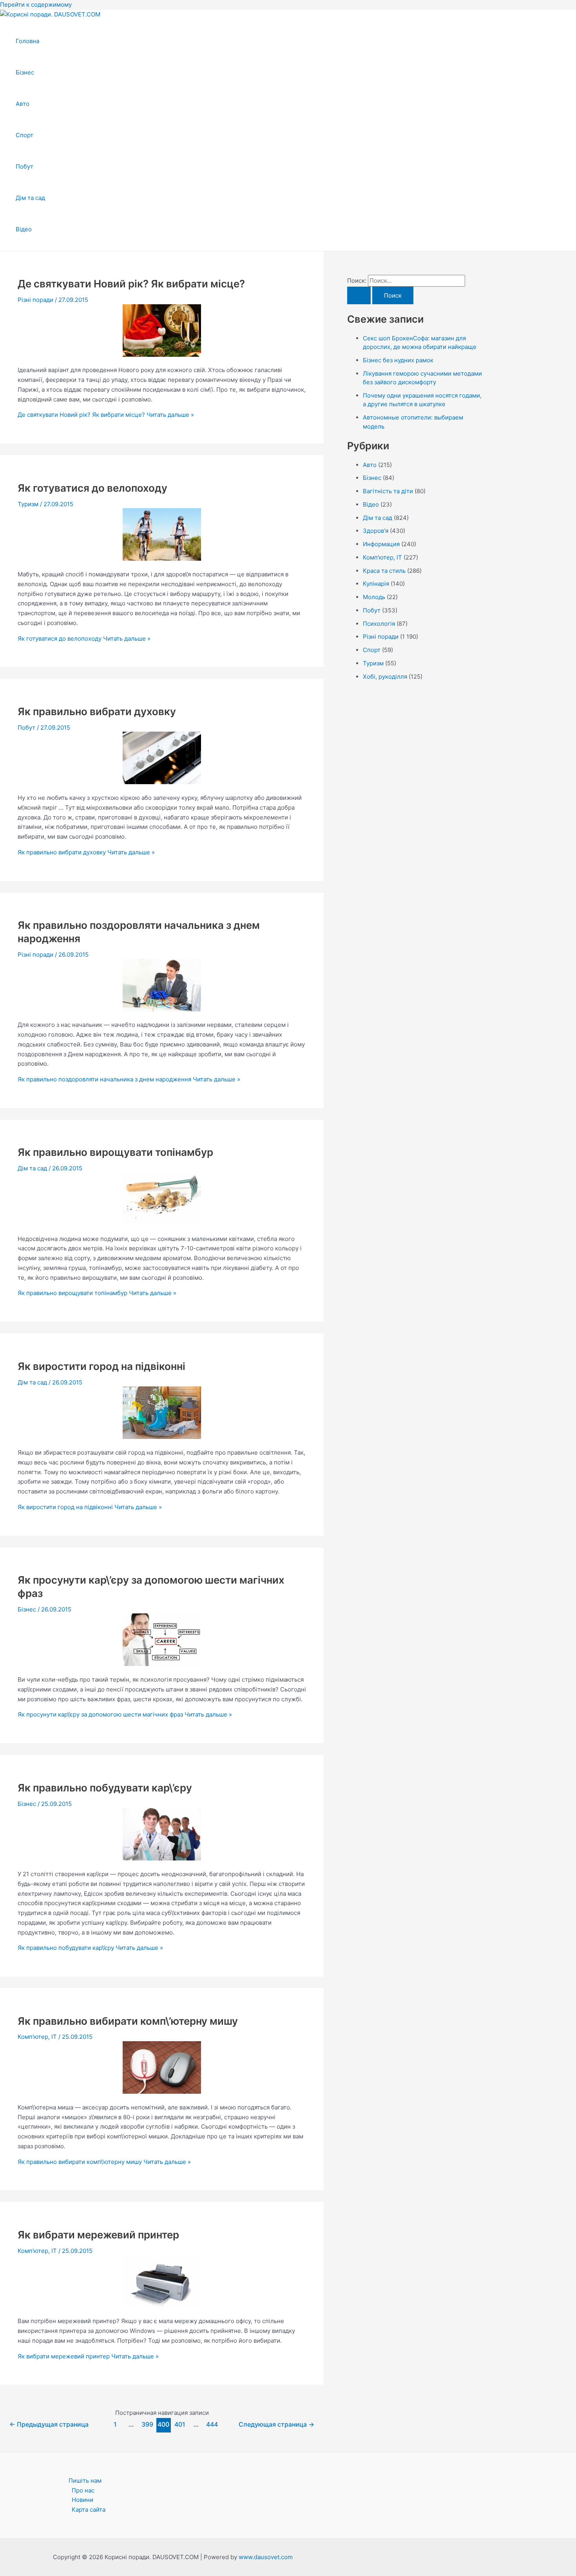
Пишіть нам (85, 2481)
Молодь (374, 597)
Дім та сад (30, 198)
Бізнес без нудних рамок (398, 360)
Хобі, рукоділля (385, 677)
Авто (23, 104)
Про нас (83, 2490)
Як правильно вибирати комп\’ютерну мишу (128, 2021)
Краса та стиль (384, 571)
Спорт (24, 135)
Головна (27, 41)
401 (180, 2424)
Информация (381, 544)
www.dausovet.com (266, 2557)
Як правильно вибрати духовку (97, 711)
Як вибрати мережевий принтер (98, 2235)
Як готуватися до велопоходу (92, 488)
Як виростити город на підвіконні (101, 1366)
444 (212, 2424)
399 (147, 2424)
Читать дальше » (106, 415)
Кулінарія (376, 584)
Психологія (379, 624)
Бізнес (25, 72)
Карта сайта (89, 2510)
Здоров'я (376, 531)
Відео (24, 229)
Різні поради (35, 300)
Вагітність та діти (388, 491)
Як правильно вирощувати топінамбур (115, 1152)
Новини (82, 2500)
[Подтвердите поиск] (359, 295)
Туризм (28, 504)
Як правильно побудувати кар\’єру (105, 1788)
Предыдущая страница (49, 2424)
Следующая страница (276, 2424)
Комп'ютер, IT (37, 2037)
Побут (24, 166)
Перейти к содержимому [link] (36, 5)
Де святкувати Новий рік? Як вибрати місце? (131, 284)
